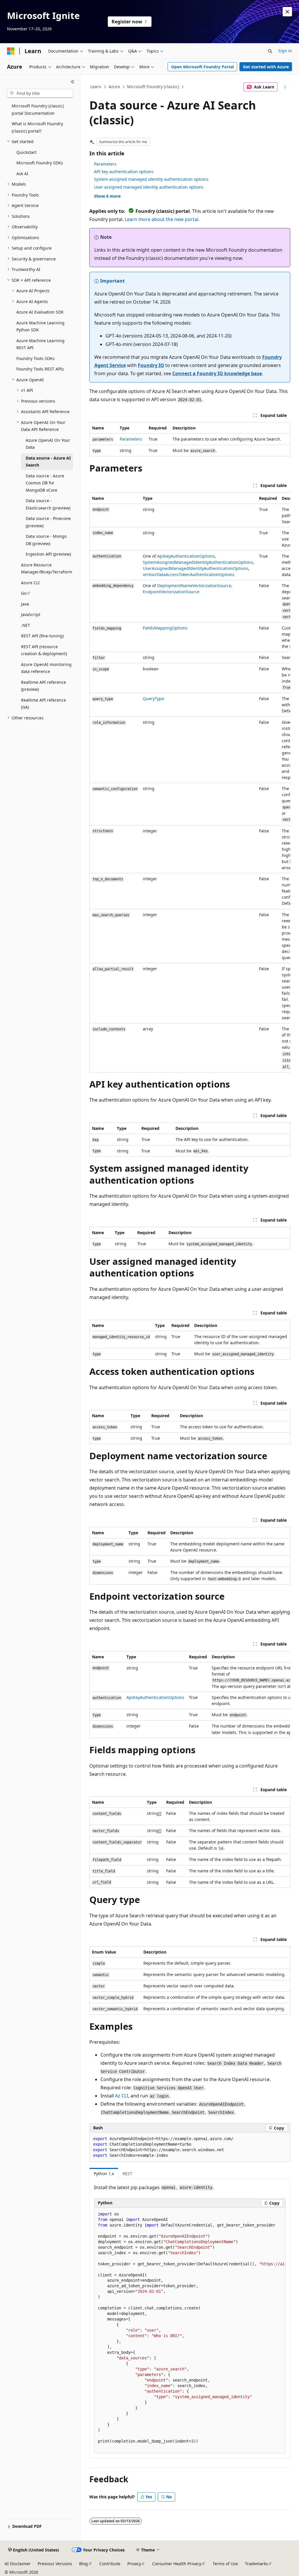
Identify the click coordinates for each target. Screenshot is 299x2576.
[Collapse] (73, 82)
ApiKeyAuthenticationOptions (186, 556)
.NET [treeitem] (26, 625)
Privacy (134, 2564)
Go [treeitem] (24, 593)
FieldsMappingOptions (165, 628)
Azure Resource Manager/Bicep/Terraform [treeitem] (47, 568)
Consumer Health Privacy (177, 2564)
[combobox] (40, 93)
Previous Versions (55, 2564)
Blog (84, 2564)
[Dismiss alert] (287, 12)
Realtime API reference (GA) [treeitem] (44, 704)
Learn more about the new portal (161, 219)
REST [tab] (127, 2174)
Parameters (105, 164)
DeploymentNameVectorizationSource (194, 586)
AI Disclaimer (18, 2564)
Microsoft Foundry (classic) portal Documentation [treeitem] (38, 109)
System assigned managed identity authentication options (151, 179)
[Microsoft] (11, 51)
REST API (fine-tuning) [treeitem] (42, 636)
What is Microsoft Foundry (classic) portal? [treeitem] (37, 127)
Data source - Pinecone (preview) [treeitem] (48, 522)
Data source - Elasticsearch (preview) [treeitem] (48, 504)
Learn (96, 87)
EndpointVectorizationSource (171, 592)
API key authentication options (124, 172)
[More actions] (285, 87)
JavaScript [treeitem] (31, 614)
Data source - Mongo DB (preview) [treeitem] (46, 540)
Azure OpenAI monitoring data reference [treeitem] (46, 668)
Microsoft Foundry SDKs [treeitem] (40, 163)
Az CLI (122, 2096)
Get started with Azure (266, 67)
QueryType (153, 699)
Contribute (110, 2564)
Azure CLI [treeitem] (30, 583)
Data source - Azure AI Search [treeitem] (48, 462)
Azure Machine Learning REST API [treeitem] (40, 344)
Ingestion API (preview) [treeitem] (48, 554)
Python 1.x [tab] (104, 2174)
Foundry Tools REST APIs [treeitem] (40, 369)
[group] (190, 782)
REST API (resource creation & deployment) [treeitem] (44, 650)
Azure (114, 87)
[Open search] (270, 51)
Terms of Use (225, 2564)
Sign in (285, 51)
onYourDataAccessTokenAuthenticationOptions (189, 574)
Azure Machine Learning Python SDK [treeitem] (40, 326)
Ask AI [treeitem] (22, 174)
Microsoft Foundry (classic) (153, 87)
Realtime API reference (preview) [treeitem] (44, 686)
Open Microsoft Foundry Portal (202, 67)
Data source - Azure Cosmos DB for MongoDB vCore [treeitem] (45, 483)
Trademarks (257, 2564)
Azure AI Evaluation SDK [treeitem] (40, 312)
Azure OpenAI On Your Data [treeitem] (48, 444)
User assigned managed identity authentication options (149, 187)
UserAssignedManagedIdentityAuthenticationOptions (195, 568)
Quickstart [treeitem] (26, 152)
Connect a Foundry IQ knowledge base (217, 373)
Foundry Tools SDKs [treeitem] (35, 358)
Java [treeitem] (25, 604)
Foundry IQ (151, 365)
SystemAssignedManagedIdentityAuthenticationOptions (198, 562)
